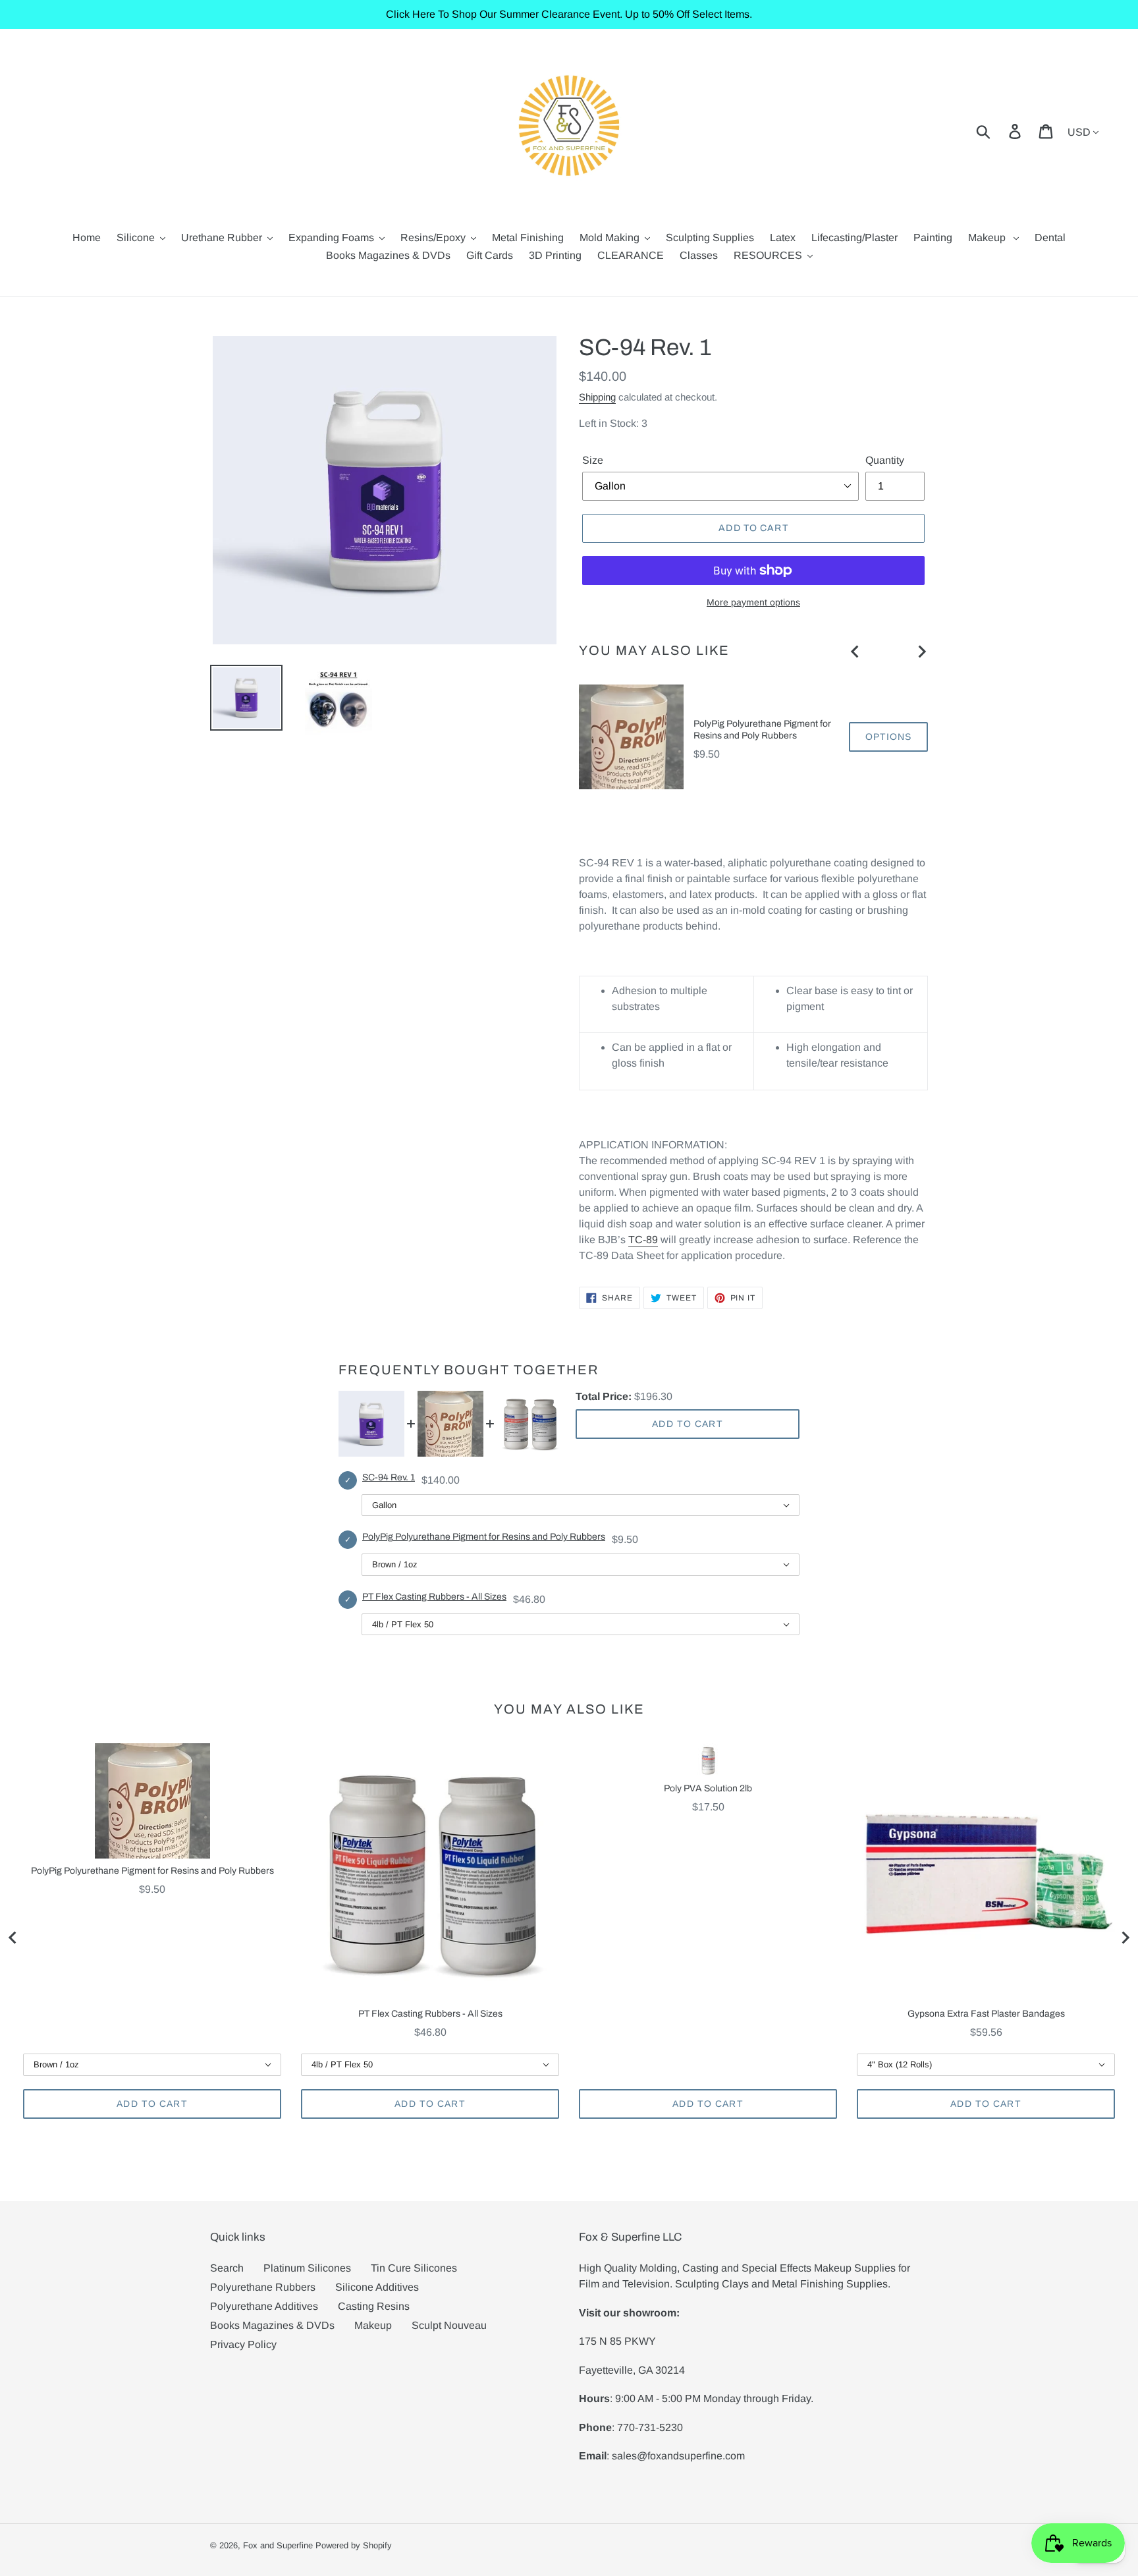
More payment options (753, 602)
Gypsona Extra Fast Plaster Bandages (986, 2014)
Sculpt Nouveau (449, 2325)
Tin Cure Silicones (414, 2268)
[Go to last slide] (855, 652)
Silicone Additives (377, 2287)
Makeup (373, 2325)
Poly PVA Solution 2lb (708, 1788)
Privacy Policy (243, 2344)
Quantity (885, 460)
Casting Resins (374, 2306)
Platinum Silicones (307, 2268)
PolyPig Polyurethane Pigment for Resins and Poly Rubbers (762, 730)
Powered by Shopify (354, 2545)
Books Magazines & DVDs (272, 2325)
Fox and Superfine (278, 2545)
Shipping (597, 397)
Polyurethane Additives (264, 2306)
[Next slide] (921, 652)
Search (227, 2268)
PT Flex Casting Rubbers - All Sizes (434, 1597)
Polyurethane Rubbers (263, 2287)
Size (593, 460)
